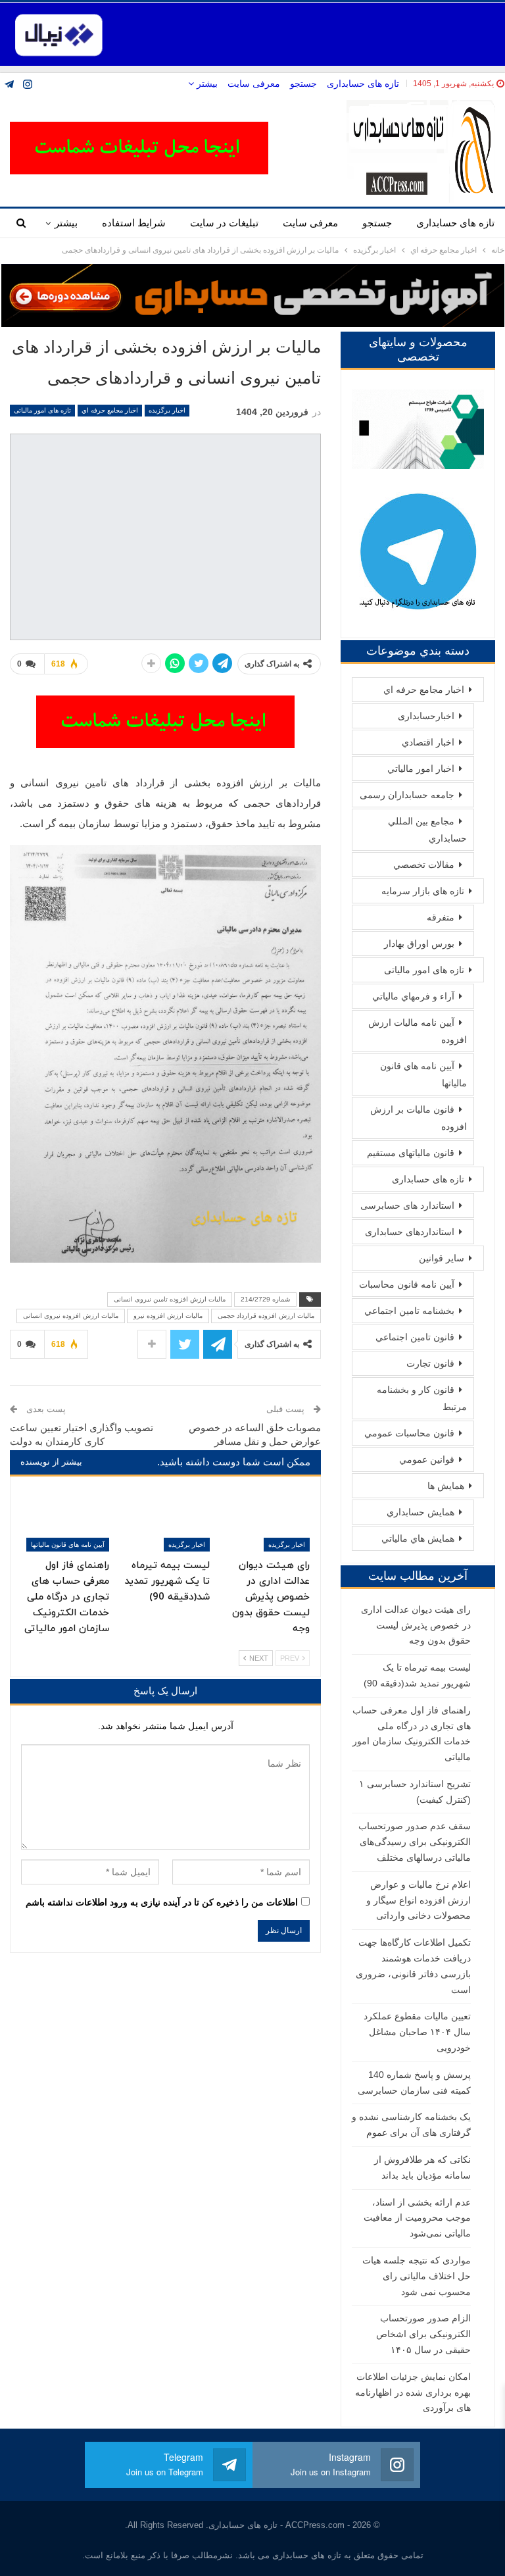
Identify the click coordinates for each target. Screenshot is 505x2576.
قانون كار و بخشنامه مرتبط (422, 1398)
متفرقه (441, 917)
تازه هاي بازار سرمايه (423, 891)
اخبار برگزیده (167, 410)
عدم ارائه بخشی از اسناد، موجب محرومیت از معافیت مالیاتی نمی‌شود (417, 2218)
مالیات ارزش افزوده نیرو (168, 1316)
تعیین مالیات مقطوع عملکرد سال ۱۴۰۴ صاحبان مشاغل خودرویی (417, 2032)
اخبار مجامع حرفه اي (110, 410)
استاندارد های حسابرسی (407, 1205)
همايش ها (446, 1486)
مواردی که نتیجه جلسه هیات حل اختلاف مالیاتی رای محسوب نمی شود (417, 2276)
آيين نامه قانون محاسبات (407, 1284)
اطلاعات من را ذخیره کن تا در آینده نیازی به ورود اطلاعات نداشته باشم (162, 1902)
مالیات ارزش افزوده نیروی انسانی (71, 1316)
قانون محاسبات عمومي (409, 1433)
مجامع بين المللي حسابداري (427, 830)
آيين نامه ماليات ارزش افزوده (418, 1031)
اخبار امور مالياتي (421, 769)
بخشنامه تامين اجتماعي (409, 1311)
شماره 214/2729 (265, 1299)
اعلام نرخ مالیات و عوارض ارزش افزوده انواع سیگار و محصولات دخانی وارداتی (419, 1900)
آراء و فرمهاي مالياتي (413, 996)
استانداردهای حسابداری (410, 1232)
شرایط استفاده (134, 223)
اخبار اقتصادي (428, 742)
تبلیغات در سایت (224, 223)
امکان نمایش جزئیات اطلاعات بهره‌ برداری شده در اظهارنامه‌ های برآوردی (413, 2392)
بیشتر (206, 84)
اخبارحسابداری (426, 716)
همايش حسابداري (421, 1512)
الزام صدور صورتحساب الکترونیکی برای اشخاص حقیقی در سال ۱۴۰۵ (423, 2334)
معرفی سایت (254, 84)
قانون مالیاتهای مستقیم (411, 1153)
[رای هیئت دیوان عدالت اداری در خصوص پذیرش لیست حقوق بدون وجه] (266, 1521)
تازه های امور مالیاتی (42, 410)
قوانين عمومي (427, 1459)
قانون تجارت (430, 1363)
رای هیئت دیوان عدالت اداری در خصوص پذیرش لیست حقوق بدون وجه (416, 1625)
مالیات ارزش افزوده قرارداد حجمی (266, 1316)
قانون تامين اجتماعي (415, 1337)
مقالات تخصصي (424, 865)
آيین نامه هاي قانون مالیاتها (68, 1545)
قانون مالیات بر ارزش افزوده (419, 1118)
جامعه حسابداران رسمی (407, 795)
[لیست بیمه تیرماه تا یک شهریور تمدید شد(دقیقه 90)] (165, 1521)
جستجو (303, 84)
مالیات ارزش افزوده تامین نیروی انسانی (170, 1299)
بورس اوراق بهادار (419, 944)
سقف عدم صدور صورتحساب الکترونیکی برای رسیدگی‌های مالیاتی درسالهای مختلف (415, 1842)
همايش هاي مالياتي (418, 1538)
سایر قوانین (442, 1258)
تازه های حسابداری (363, 84)
